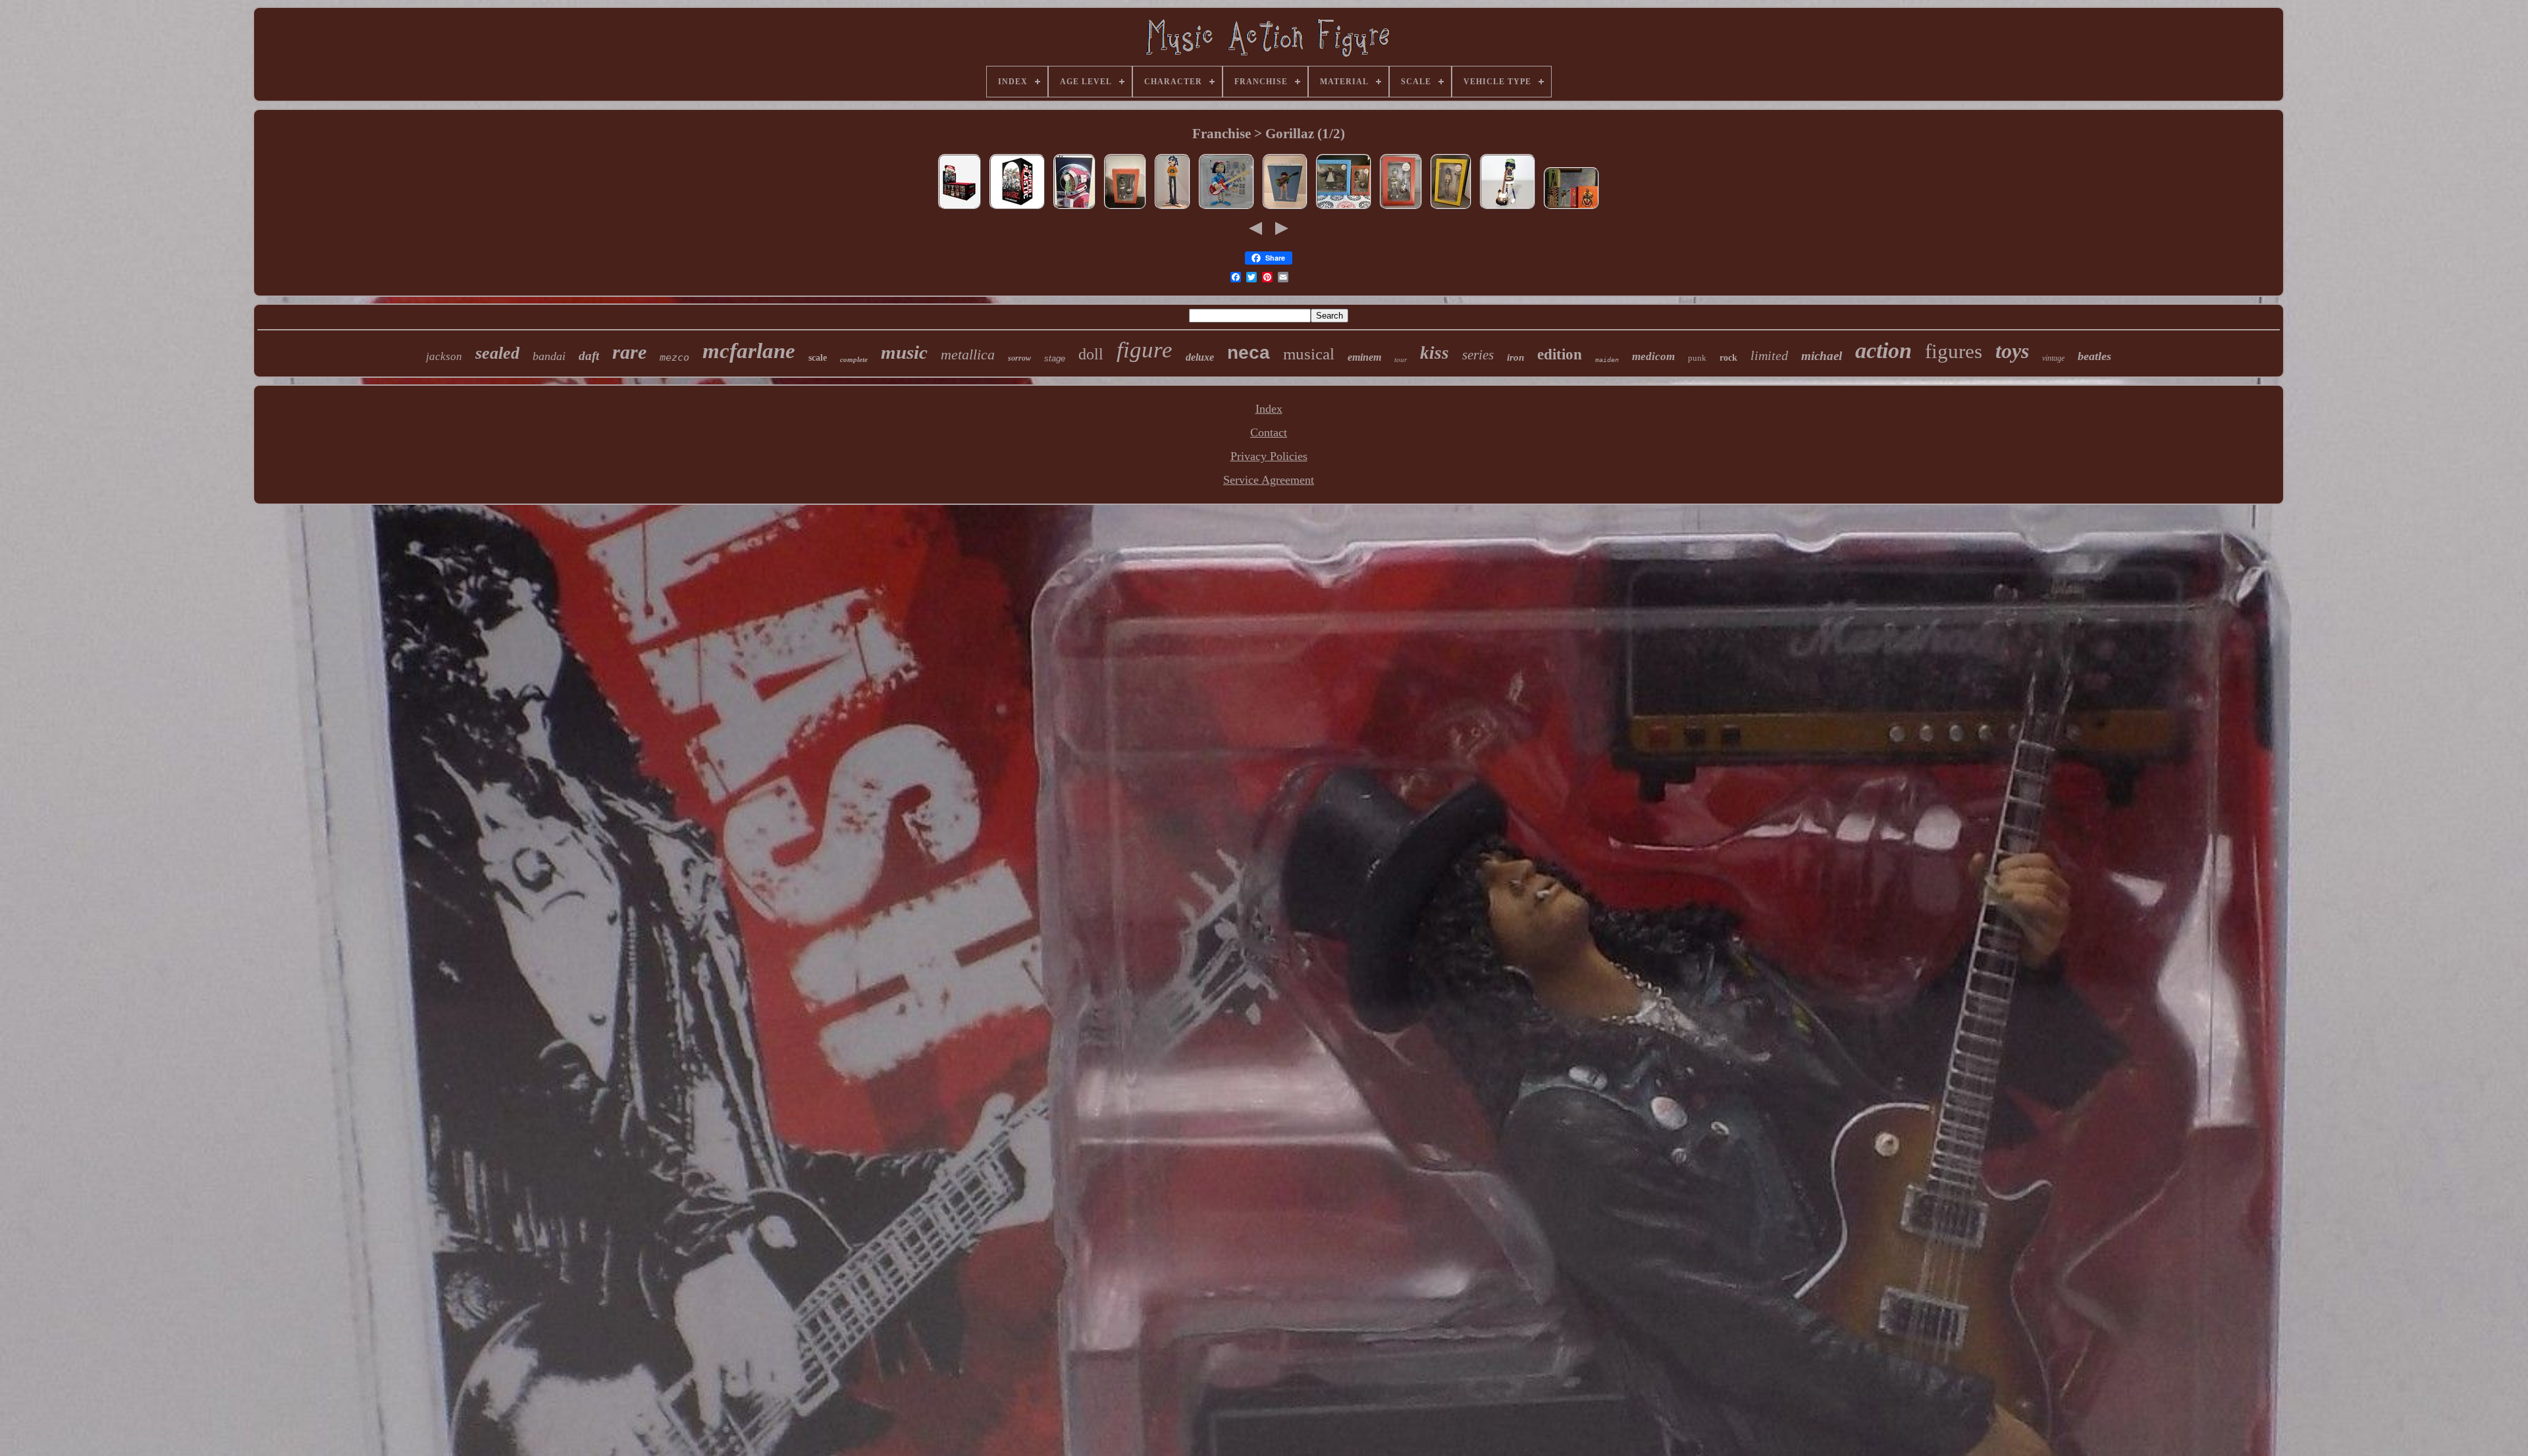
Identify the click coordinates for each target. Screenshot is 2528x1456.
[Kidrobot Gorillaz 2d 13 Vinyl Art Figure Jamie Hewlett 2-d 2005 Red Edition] (1172, 208)
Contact (1269, 432)
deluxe (1200, 357)
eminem (1364, 357)
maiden (1607, 360)
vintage (2053, 358)
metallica (968, 354)
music (904, 352)
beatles (2094, 356)
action (1883, 351)
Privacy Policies (1269, 456)
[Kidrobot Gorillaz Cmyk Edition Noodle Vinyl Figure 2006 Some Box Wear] (1125, 208)
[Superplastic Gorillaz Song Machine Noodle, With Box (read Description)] (1285, 208)
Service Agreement (1269, 480)
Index (1269, 409)
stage (1055, 358)
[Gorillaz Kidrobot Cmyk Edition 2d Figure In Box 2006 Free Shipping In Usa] (1451, 208)
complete (854, 359)
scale (818, 358)
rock (1728, 358)
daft (589, 356)
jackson (444, 356)
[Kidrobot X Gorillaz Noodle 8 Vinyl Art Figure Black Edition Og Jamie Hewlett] (1226, 208)
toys (2012, 351)
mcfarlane (749, 351)
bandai (549, 356)
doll (1091, 354)
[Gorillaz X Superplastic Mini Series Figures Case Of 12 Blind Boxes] (960, 208)
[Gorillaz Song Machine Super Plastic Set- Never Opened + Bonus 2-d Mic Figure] (1571, 208)
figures (1954, 351)
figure (1145, 350)
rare (629, 352)
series (1478, 355)
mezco (674, 357)
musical (1309, 354)
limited (1769, 355)
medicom (1653, 356)
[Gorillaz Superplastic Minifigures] (1017, 208)
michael (1822, 356)
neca (1249, 352)
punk (1697, 358)
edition (1560, 354)
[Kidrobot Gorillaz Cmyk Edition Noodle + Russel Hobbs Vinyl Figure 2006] (1344, 208)
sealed (497, 353)
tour (1401, 359)
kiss (1435, 353)
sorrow (1019, 358)
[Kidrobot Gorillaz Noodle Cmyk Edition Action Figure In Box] (1401, 208)
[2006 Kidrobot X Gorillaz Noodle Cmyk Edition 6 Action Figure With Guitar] (1508, 208)
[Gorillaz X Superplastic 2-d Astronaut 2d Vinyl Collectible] (1074, 208)
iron (1515, 357)
